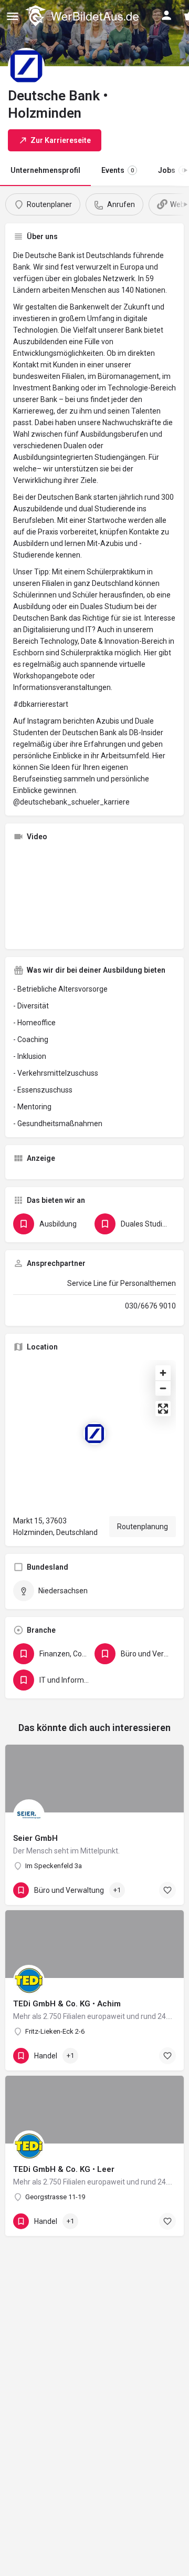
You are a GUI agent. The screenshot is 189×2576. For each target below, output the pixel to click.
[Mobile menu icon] (13, 16)
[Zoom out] (163, 1388)
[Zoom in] (163, 1373)
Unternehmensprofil (45, 170)
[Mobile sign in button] (166, 15)
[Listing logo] (26, 66)
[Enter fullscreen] (163, 1409)
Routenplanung (143, 1527)
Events (118, 170)
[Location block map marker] (94, 1434)
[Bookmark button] (167, 1890)
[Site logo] (83, 16)
